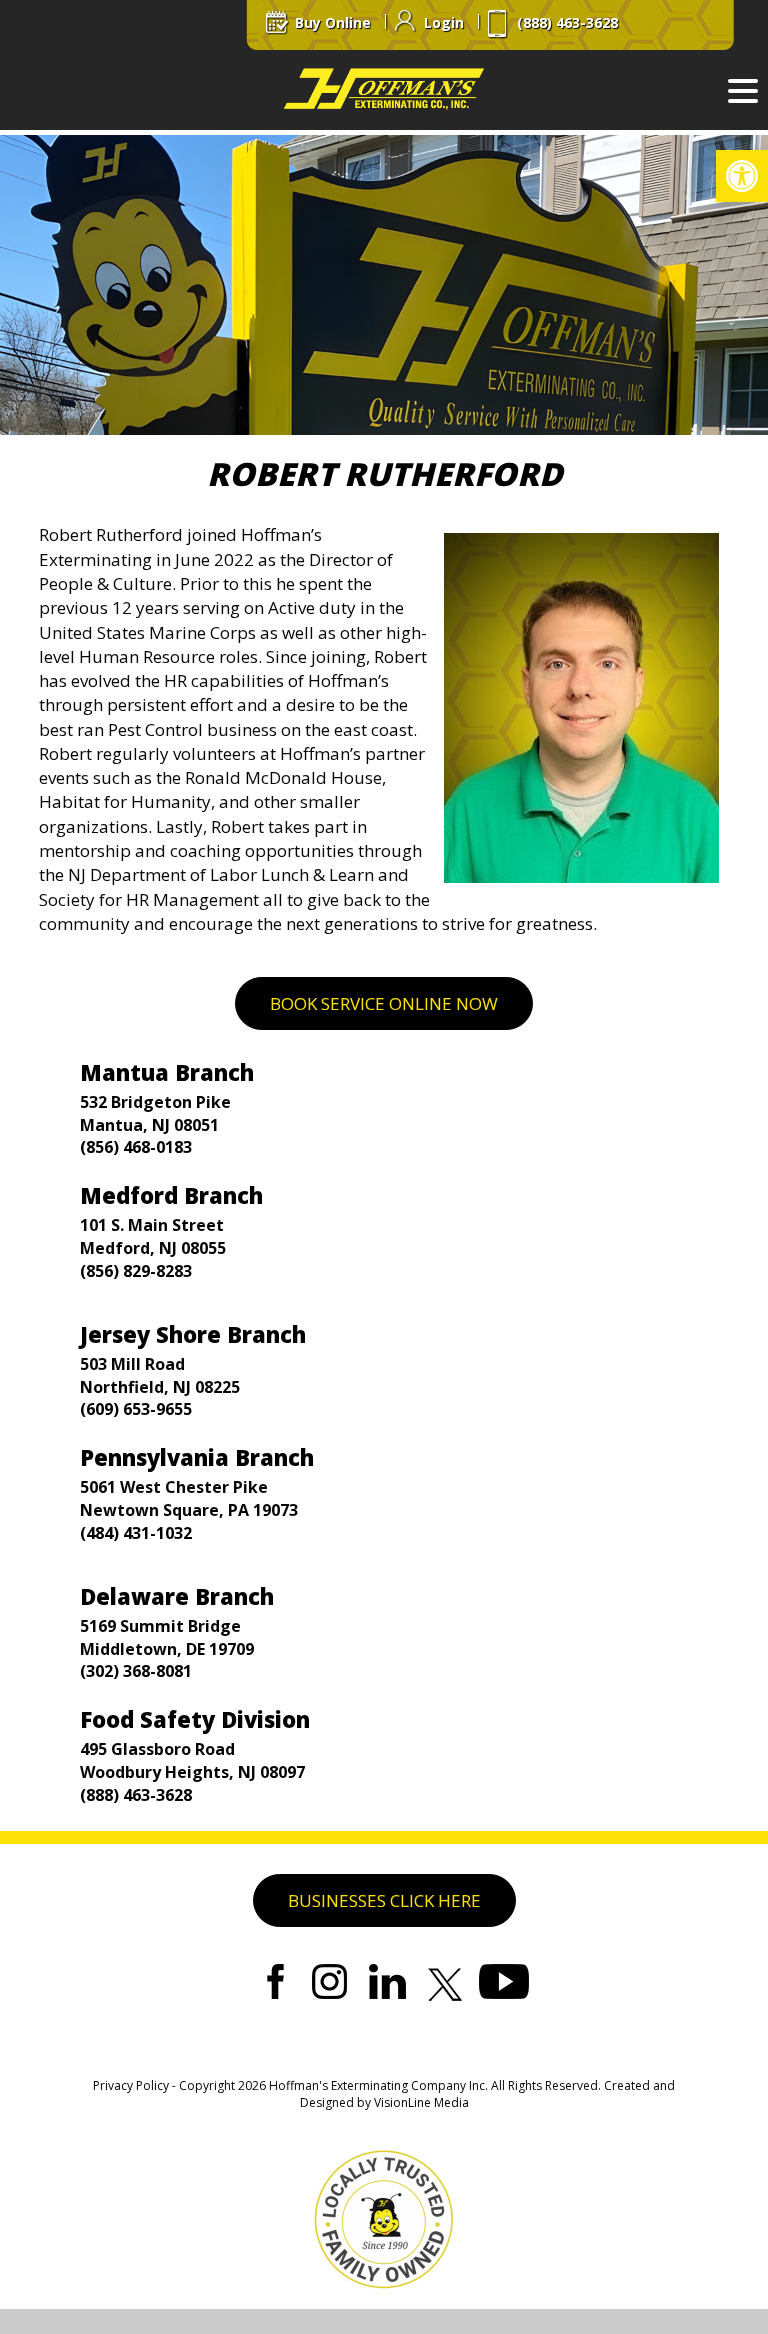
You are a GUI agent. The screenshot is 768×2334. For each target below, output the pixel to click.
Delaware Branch (177, 1596)
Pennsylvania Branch (197, 1457)
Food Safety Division (195, 1719)
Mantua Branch (167, 1072)
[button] (742, 176)
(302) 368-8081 (136, 1671)
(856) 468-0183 (136, 1147)
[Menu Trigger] (743, 90)
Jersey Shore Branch (193, 1334)
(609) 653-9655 (136, 1409)
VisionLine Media (421, 2102)
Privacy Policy (131, 2085)
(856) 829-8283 (136, 1271)
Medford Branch (171, 1195)
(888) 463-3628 (136, 1795)
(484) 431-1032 (136, 1533)
